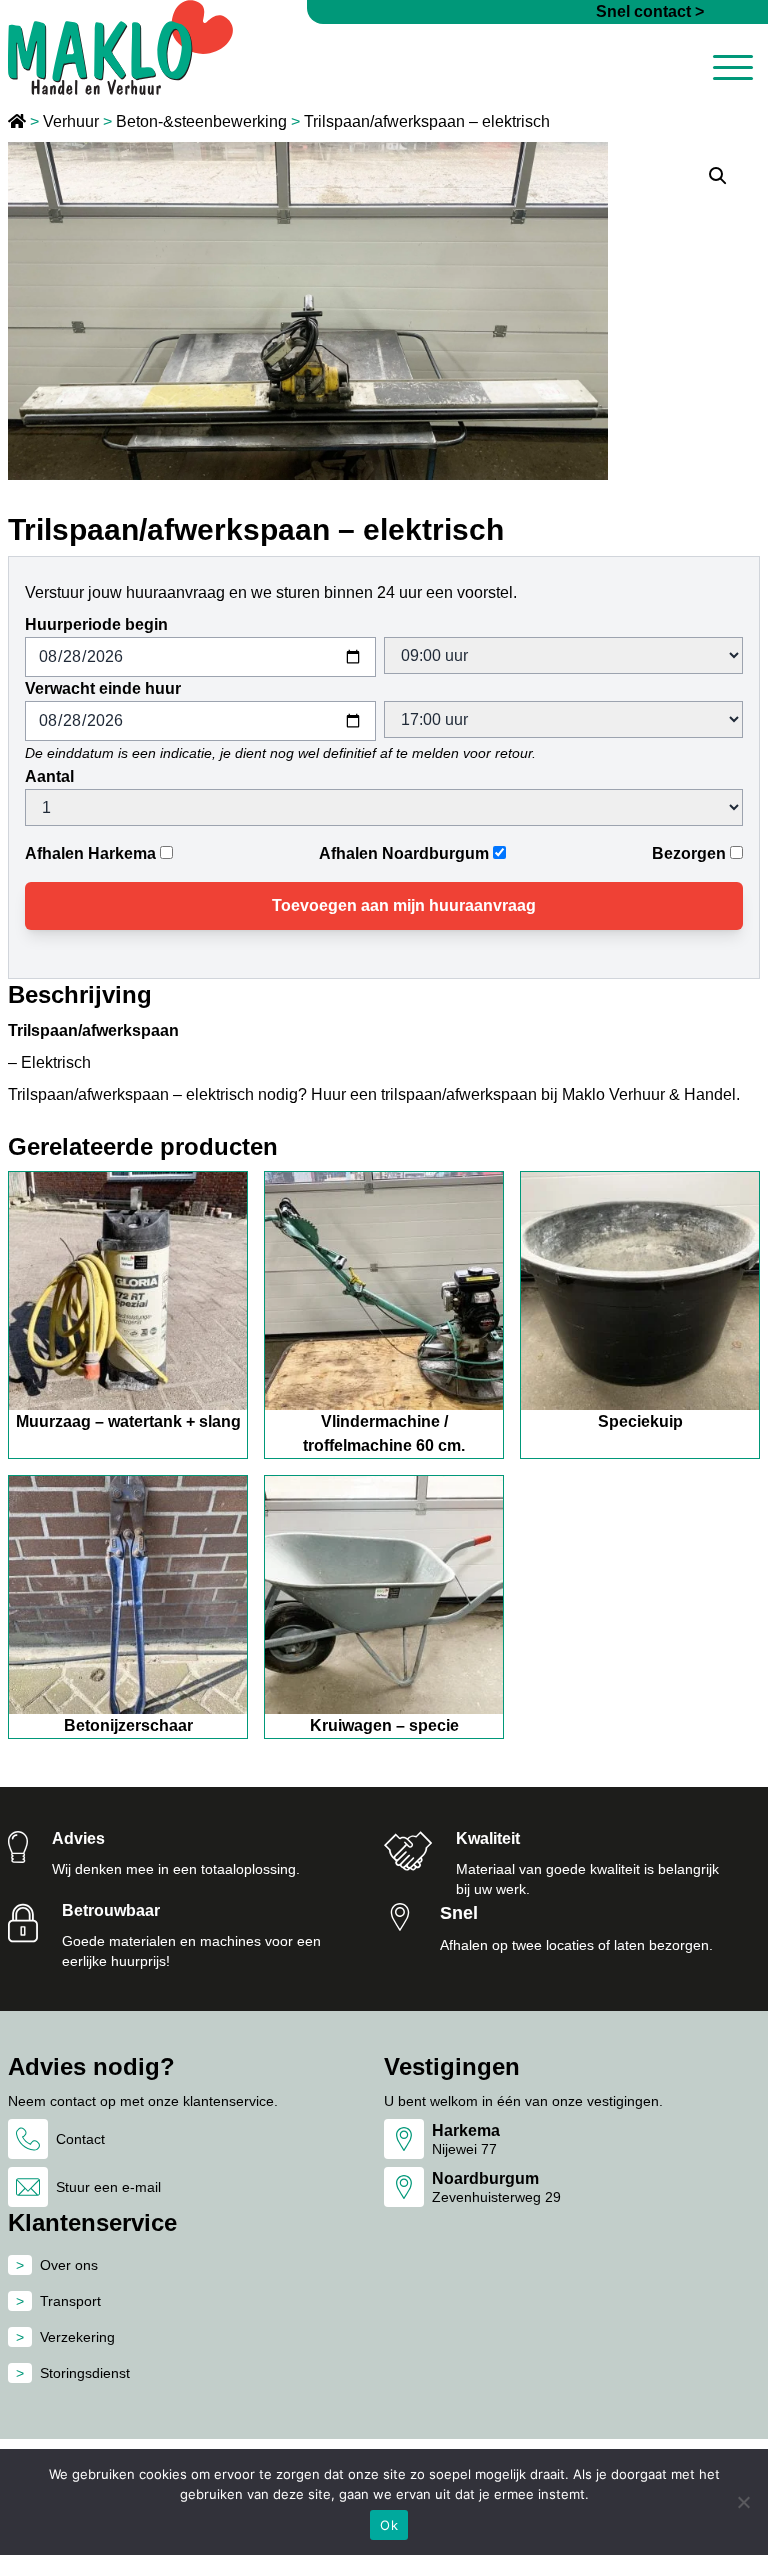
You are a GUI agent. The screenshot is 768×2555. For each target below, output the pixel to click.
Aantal (49, 776)
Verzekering (77, 2337)
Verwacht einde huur (103, 688)
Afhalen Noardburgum (404, 853)
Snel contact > (650, 11)
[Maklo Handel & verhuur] (120, 47)
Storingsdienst (85, 2373)
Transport (70, 2301)
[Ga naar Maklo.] (19, 121)
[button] (718, 176)
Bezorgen (689, 853)
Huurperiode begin (96, 624)
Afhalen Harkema (90, 853)
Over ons (69, 2265)
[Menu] (733, 71)
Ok (389, 2525)
